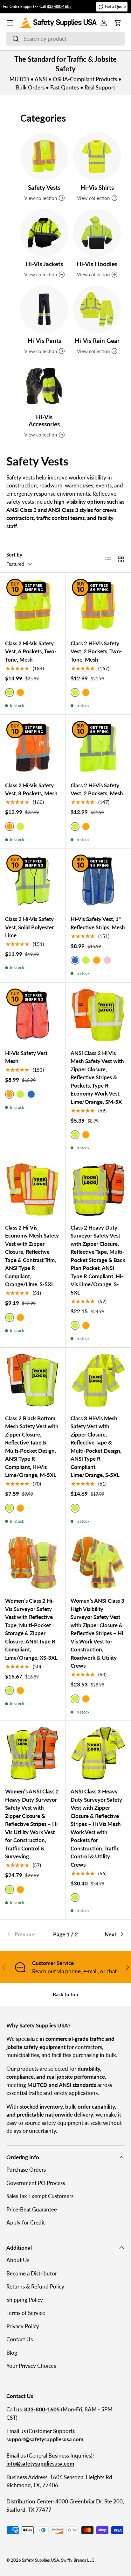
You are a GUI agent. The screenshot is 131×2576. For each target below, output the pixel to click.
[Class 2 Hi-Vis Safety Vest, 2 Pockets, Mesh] (98, 747)
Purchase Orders (26, 2170)
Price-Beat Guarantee (32, 2209)
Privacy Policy (23, 2326)
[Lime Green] (20, 827)
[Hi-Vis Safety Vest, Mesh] (33, 1015)
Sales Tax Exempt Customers (40, 2196)
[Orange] (20, 692)
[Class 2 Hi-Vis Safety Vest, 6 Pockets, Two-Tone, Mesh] (33, 605)
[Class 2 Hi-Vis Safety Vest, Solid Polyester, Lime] (33, 881)
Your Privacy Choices (31, 2366)
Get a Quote (115, 7)
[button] (118, 23)
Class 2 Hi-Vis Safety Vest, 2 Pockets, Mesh (97, 789)
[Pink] (107, 960)
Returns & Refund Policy (35, 2286)
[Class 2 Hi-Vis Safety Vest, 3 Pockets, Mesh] (33, 747)
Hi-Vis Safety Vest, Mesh (27, 1057)
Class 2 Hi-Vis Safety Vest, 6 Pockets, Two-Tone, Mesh (31, 651)
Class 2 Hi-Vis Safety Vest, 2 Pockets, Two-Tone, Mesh (96, 651)
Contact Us (20, 2339)
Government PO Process (36, 2183)
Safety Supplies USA (41, 2560)
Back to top (65, 1994)
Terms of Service (26, 2313)
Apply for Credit (26, 2222)
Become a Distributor (32, 2273)
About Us (18, 2260)
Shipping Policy (25, 2300)
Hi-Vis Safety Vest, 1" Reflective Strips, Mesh (98, 923)
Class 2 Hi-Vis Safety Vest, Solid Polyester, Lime (30, 927)
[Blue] (31, 1094)
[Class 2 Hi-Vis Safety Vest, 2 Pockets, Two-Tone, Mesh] (98, 605)
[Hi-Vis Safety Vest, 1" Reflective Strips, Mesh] (98, 881)
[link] (26, 1934)
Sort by (14, 555)
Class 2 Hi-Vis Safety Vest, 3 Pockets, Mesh (31, 789)
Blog (12, 2353)
